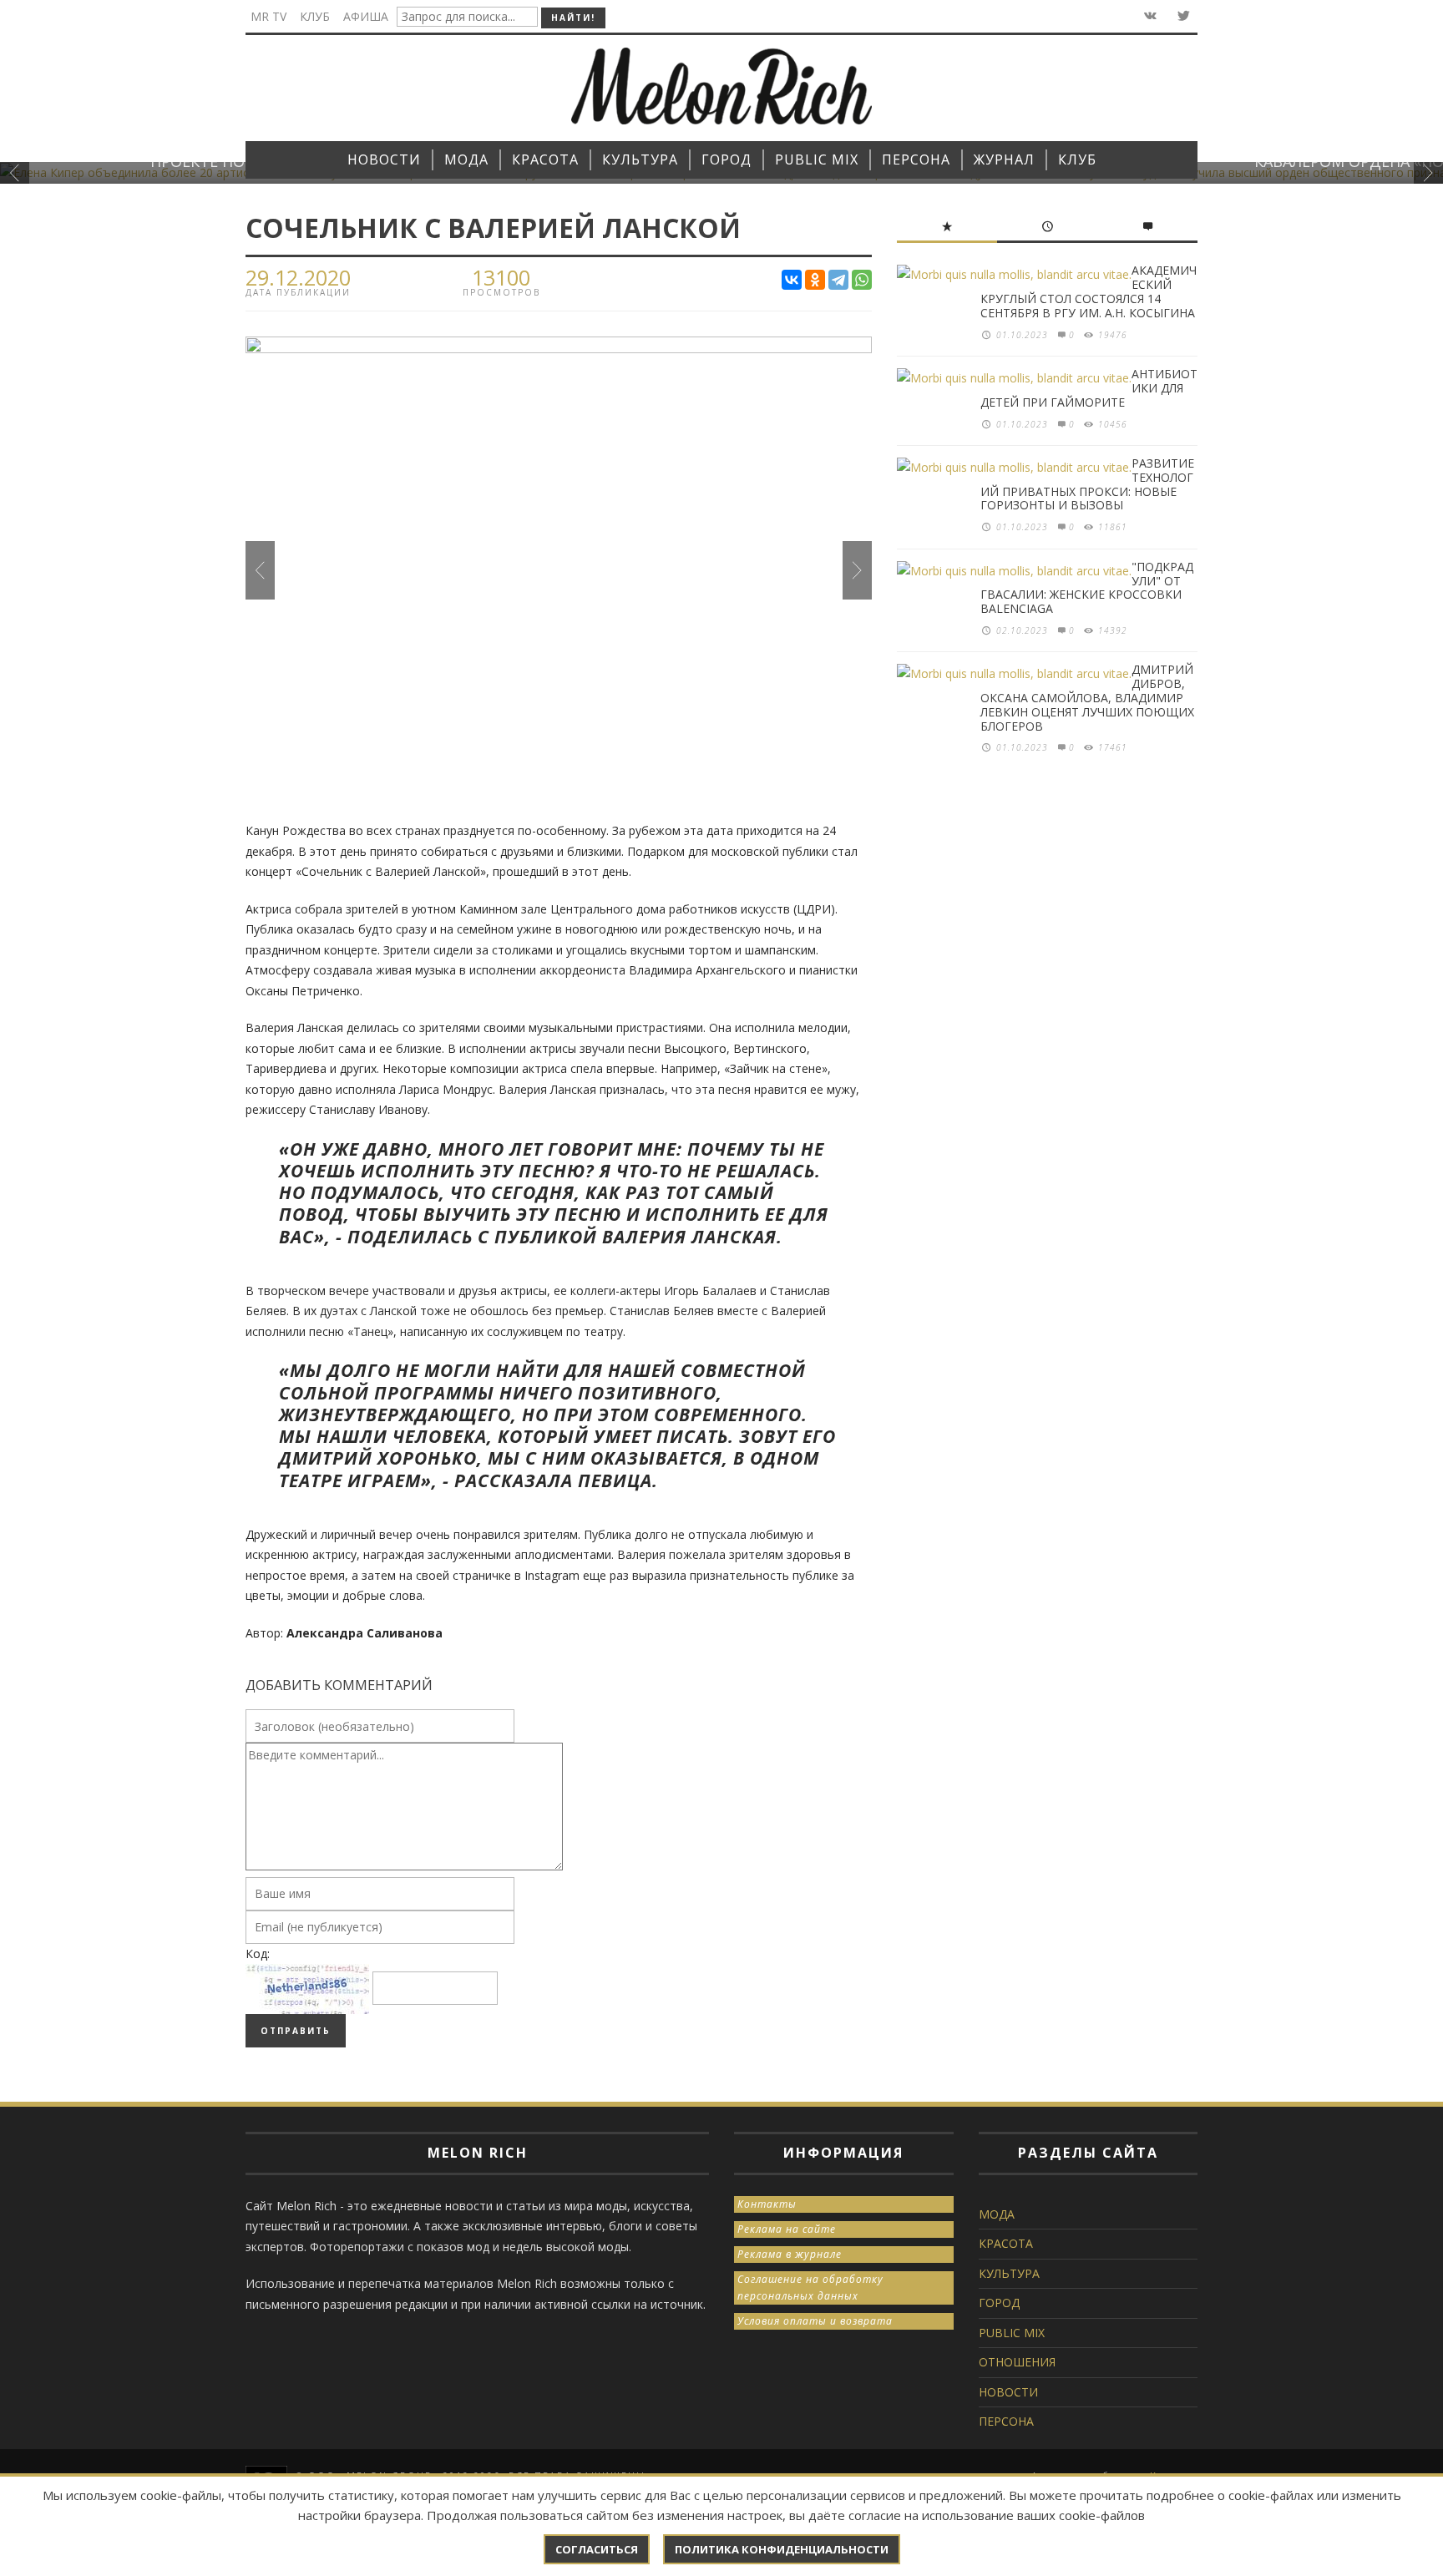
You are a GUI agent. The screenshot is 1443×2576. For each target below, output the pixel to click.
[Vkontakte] (1149, 16)
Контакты (767, 2204)
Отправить (296, 2031)
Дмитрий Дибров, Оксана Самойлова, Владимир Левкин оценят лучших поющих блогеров (1087, 697)
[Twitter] (1182, 16)
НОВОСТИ (1008, 2392)
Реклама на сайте (787, 2229)
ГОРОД (999, 2303)
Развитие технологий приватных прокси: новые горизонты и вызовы (1087, 484)
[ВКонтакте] (792, 280)
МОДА (997, 2214)
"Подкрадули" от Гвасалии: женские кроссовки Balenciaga (1087, 587)
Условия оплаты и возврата (815, 2321)
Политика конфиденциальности (782, 2549)
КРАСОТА (1006, 2243)
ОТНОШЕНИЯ (1017, 2362)
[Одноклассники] (815, 280)
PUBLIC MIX (1012, 2333)
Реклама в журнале (790, 2254)
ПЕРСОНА (1006, 2421)
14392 (1113, 630)
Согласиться (597, 2549)
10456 (1113, 424)
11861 (1113, 527)
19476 (1113, 335)
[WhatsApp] (862, 280)
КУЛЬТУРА (1009, 2273)
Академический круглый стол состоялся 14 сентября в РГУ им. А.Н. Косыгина (1089, 291)
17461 (1113, 747)
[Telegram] (838, 280)
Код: (258, 1954)
